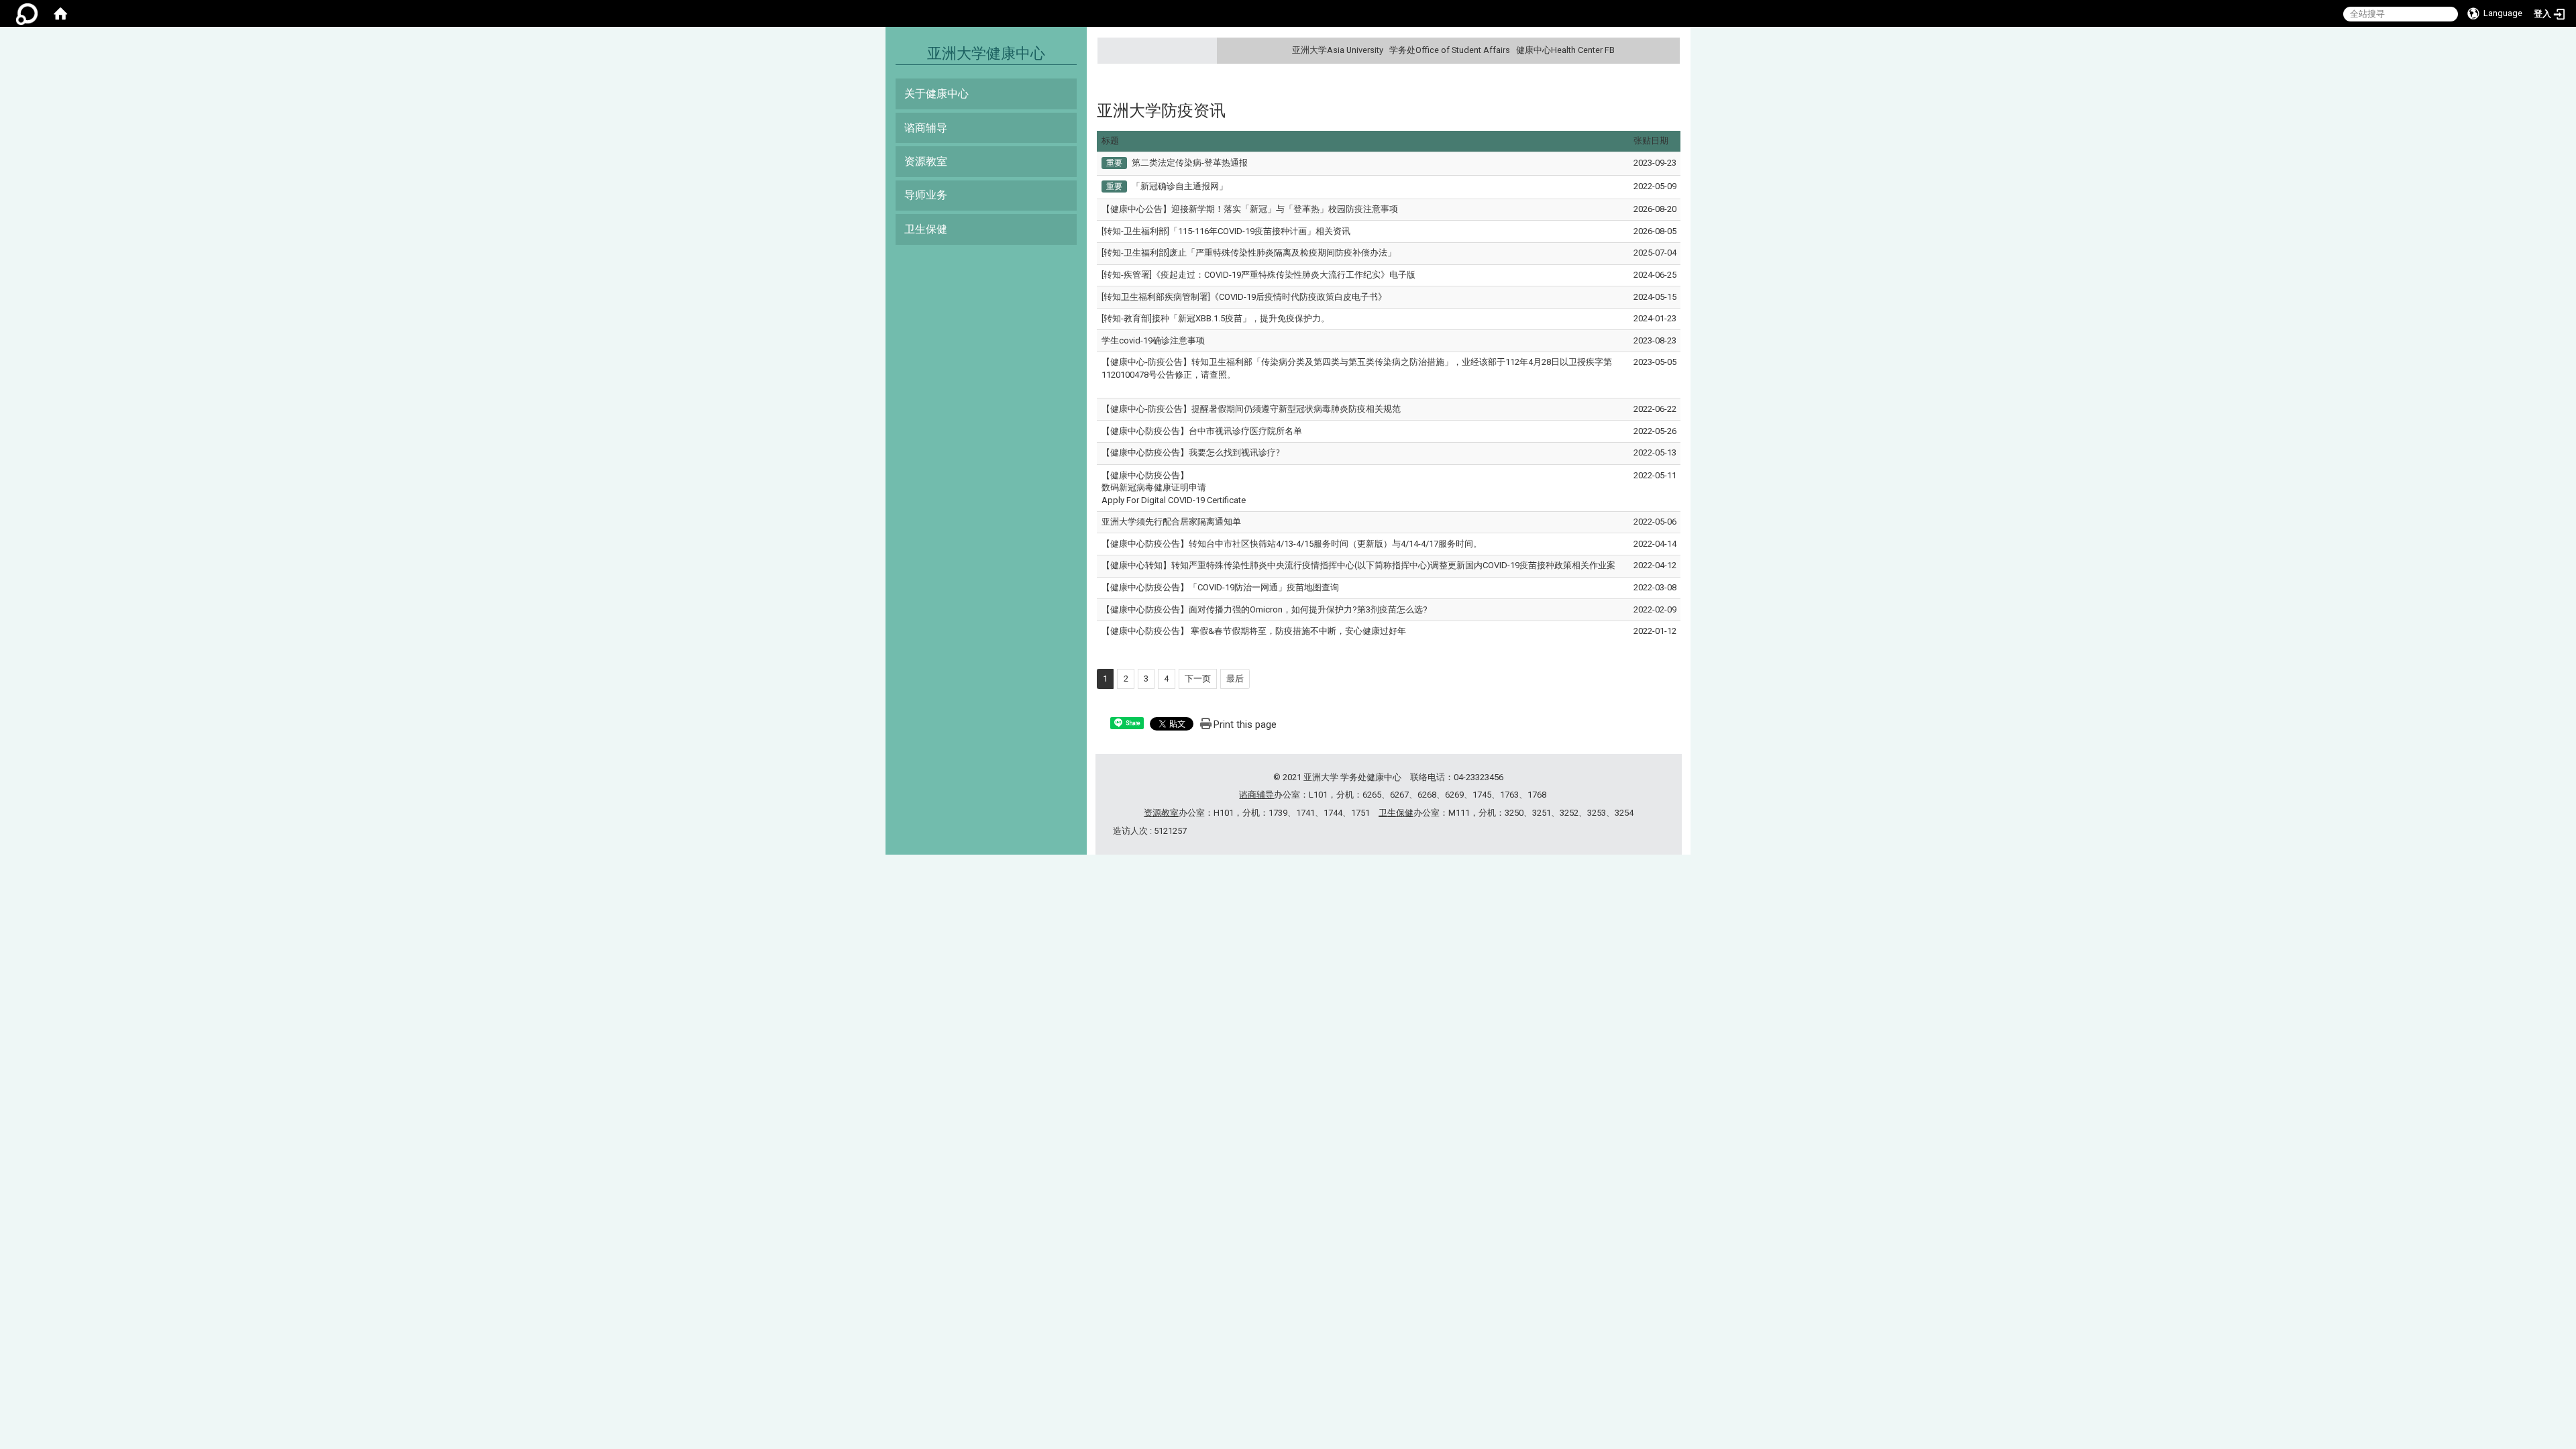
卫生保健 (926, 229)
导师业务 (926, 195)
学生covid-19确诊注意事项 (1153, 340)
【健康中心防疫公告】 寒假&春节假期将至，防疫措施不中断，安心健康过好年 (1254, 631)
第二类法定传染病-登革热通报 (1190, 163)
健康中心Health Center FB (1565, 50)
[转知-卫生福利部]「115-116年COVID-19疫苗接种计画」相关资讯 (1226, 231)
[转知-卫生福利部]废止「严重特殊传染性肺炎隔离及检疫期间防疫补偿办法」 (1249, 253)
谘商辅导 (926, 128)
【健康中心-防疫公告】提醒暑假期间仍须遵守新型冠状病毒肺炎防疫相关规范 (1251, 409)
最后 (1235, 679)
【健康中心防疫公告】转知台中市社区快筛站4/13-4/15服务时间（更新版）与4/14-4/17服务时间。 (1292, 544)
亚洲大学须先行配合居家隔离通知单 (1171, 522)
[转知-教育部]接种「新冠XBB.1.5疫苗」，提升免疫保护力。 (1216, 318)
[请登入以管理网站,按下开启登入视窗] (27, 13)
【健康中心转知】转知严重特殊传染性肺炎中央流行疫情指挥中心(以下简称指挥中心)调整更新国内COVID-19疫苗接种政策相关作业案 (1358, 565)
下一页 (1198, 679)
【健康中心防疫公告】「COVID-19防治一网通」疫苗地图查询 (1220, 587)
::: (1668, 50)
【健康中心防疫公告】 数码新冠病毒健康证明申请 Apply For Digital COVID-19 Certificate (1174, 488)
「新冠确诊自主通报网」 (1180, 186)
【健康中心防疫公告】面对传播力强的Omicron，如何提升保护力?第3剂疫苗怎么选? (1265, 609)
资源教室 (926, 161)
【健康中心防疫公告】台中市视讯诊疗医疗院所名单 (1202, 431)
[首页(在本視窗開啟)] (60, 13)
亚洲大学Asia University (1338, 50)
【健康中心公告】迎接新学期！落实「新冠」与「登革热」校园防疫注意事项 (1250, 209)
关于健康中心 (936, 94)
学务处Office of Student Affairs (1450, 50)
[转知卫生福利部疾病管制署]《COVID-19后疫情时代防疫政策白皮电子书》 (1244, 297)
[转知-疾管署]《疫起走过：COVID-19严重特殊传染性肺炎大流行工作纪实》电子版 (1258, 275)
